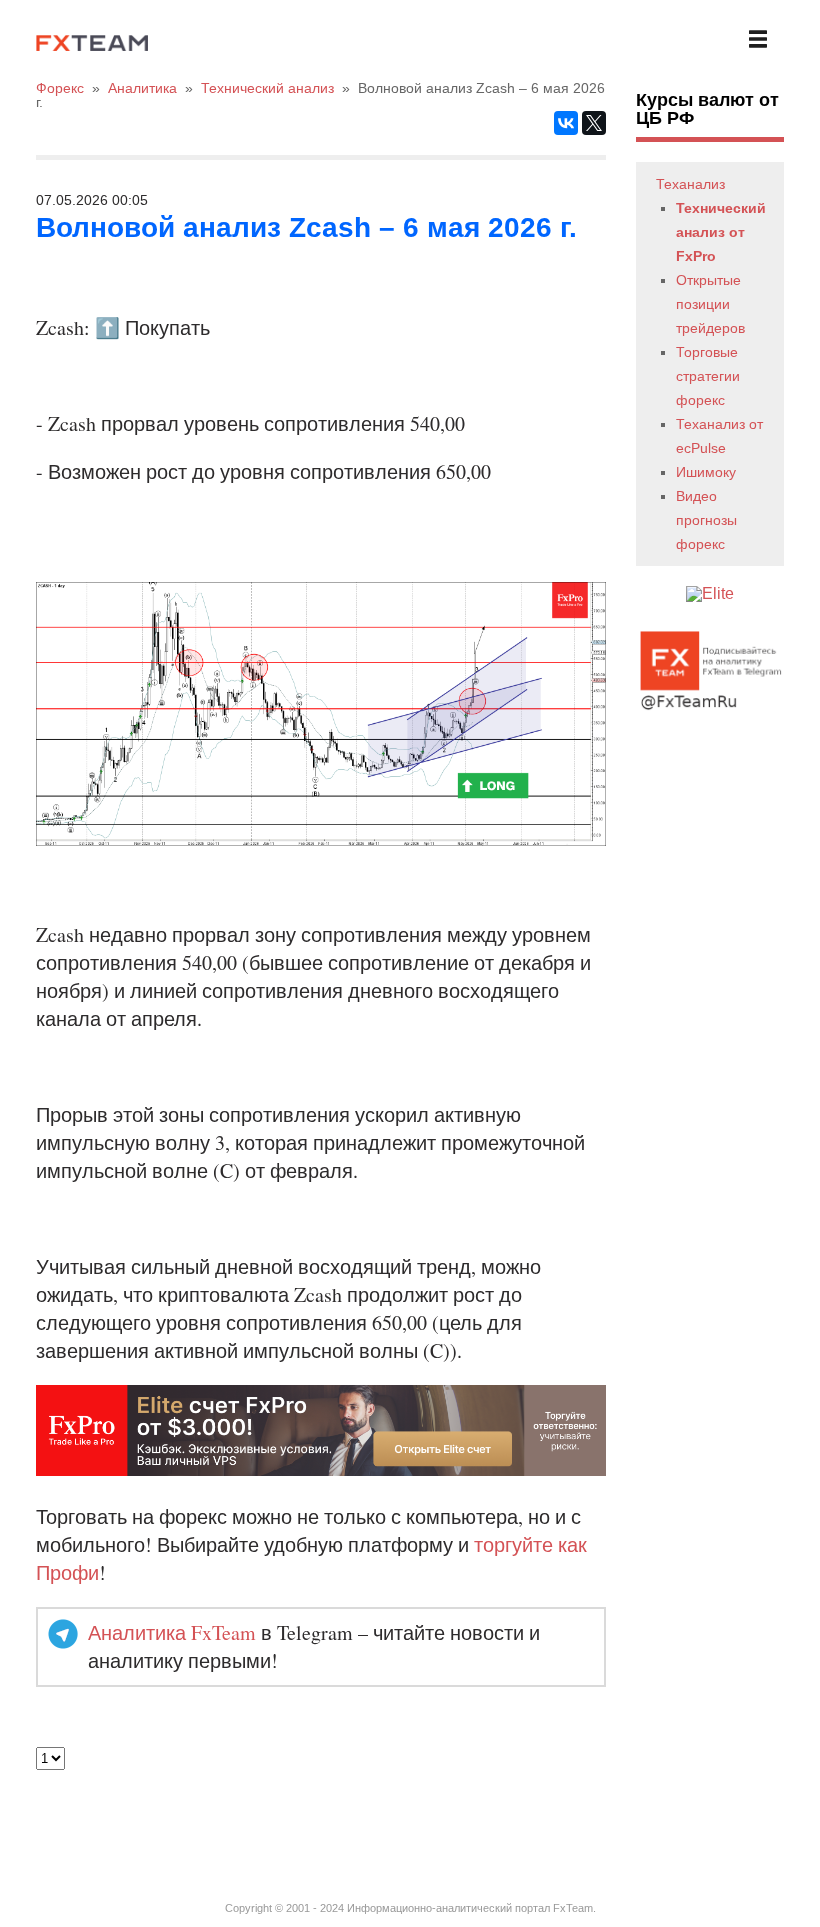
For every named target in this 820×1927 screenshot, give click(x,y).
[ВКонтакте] (566, 123)
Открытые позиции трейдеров (710, 304)
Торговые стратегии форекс (708, 376)
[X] (594, 123)
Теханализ (690, 184)
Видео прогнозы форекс (706, 520)
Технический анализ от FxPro (721, 232)
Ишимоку (706, 472)
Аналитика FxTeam (172, 1632)
